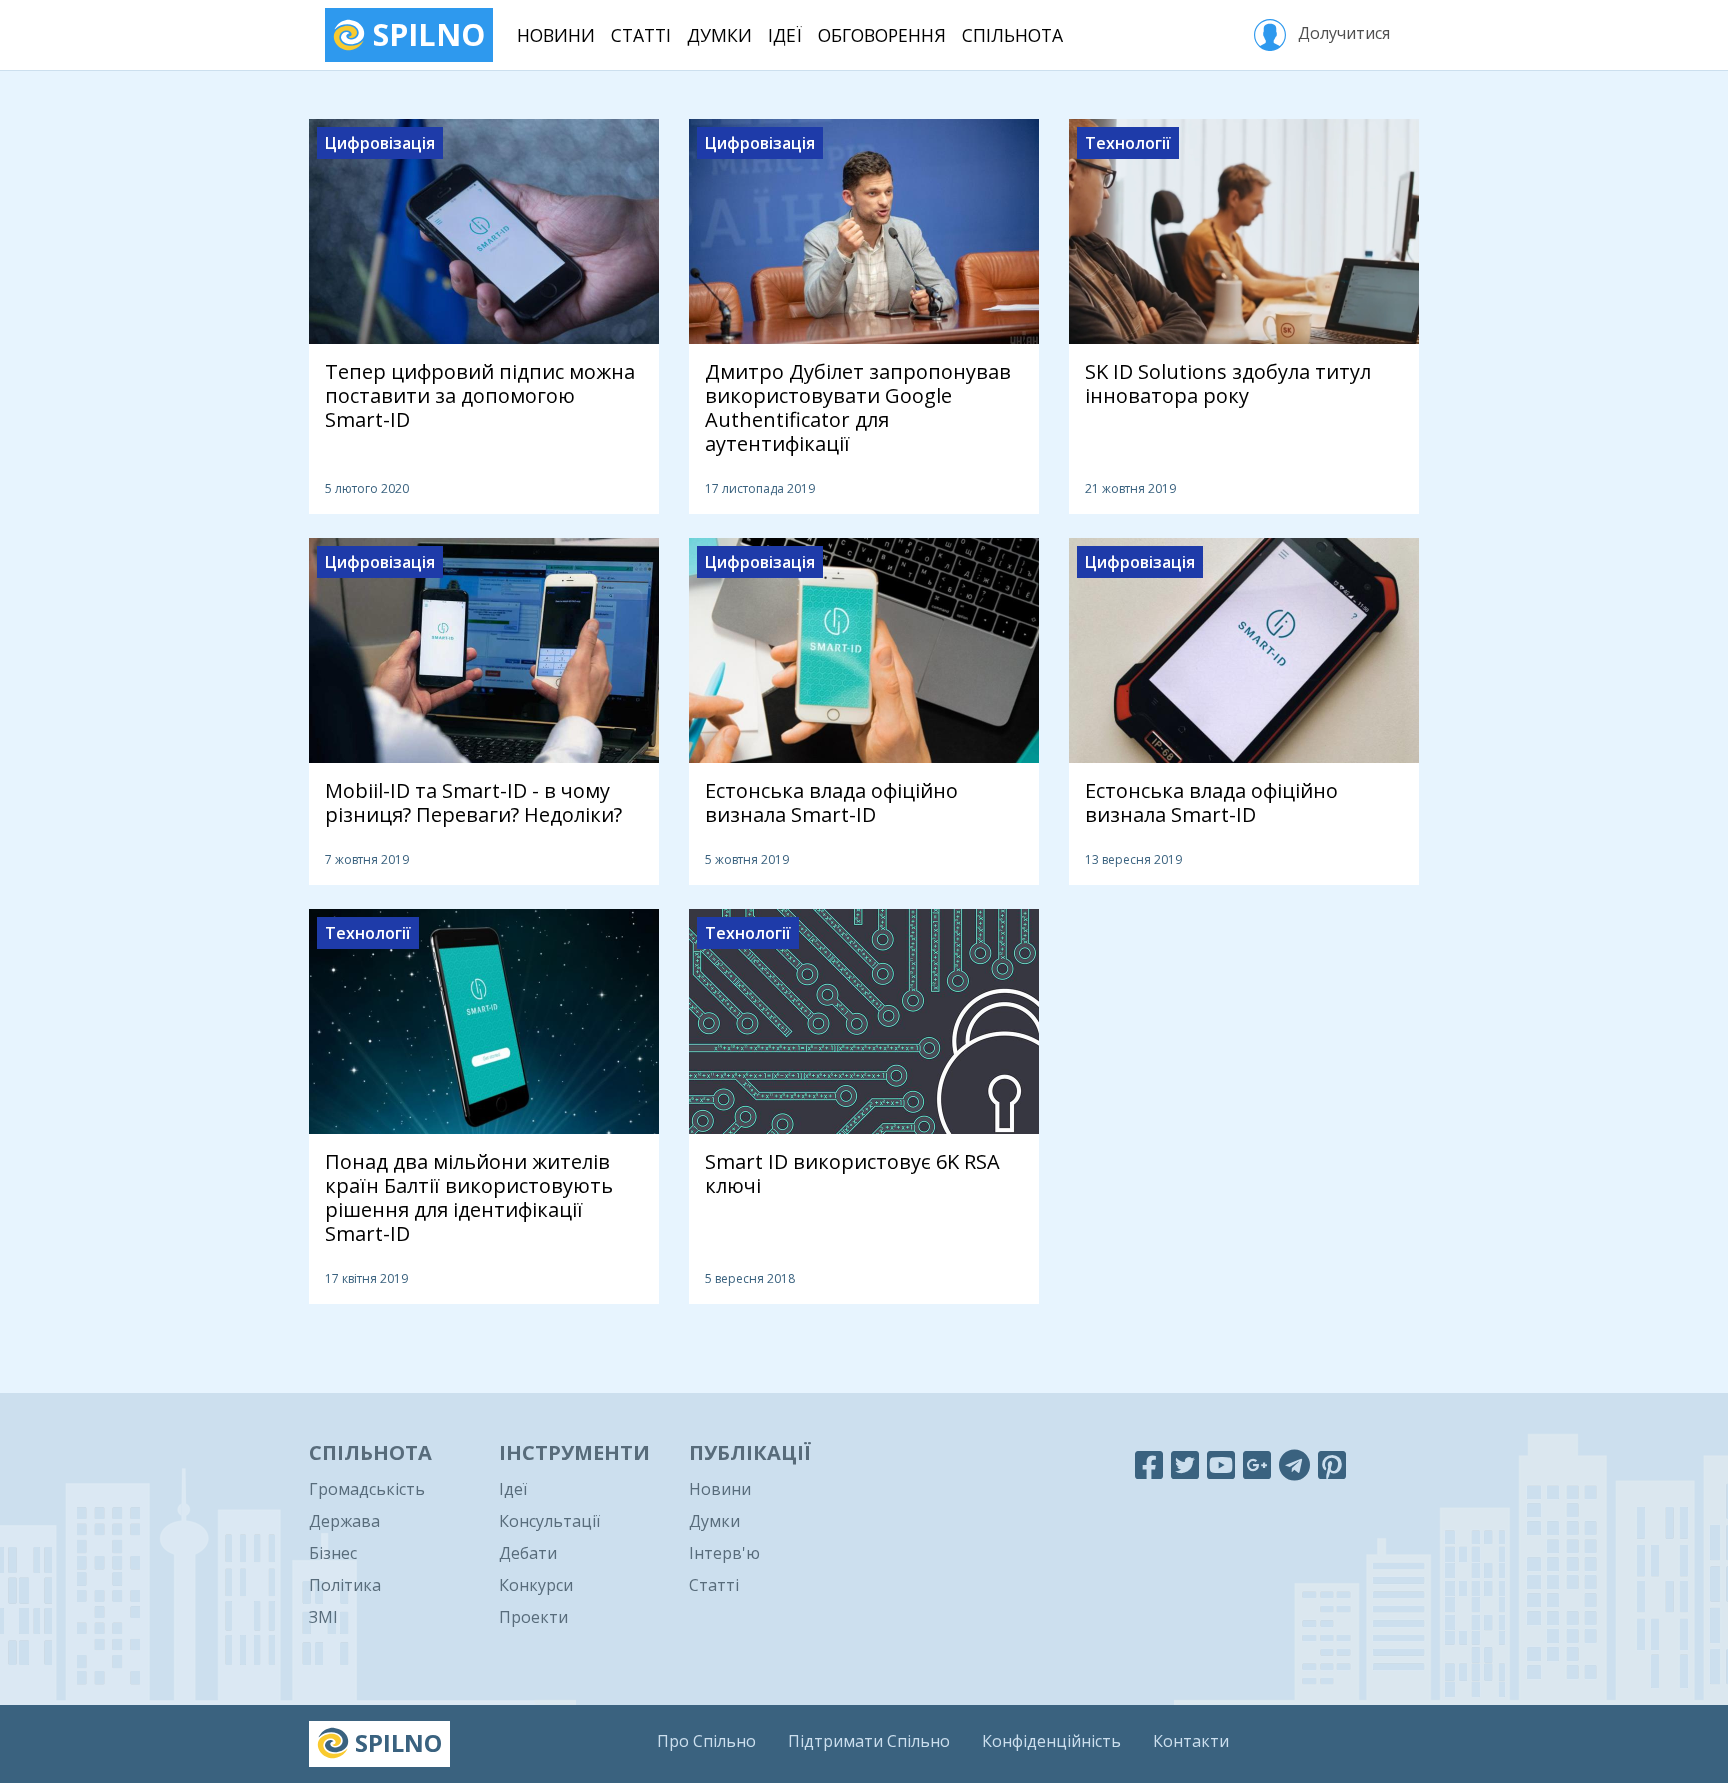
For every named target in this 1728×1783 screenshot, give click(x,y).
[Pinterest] (1332, 1464)
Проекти (533, 1617)
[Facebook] (1149, 1464)
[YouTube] (1221, 1464)
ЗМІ (323, 1617)
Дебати (528, 1553)
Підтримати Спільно (869, 1741)
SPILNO (425, 34)
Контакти (1191, 1741)
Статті (641, 35)
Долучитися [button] (1342, 33)
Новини (556, 35)
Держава (344, 1521)
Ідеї (785, 35)
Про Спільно (706, 1741)
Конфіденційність (1051, 1741)
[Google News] (1257, 1464)
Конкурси (536, 1585)
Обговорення (882, 35)
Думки (719, 35)
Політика (345, 1585)
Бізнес (333, 1553)
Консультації (549, 1521)
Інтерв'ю (724, 1553)
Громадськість (367, 1489)
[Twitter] (1185, 1464)
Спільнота (1012, 35)
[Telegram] (1294, 1464)
